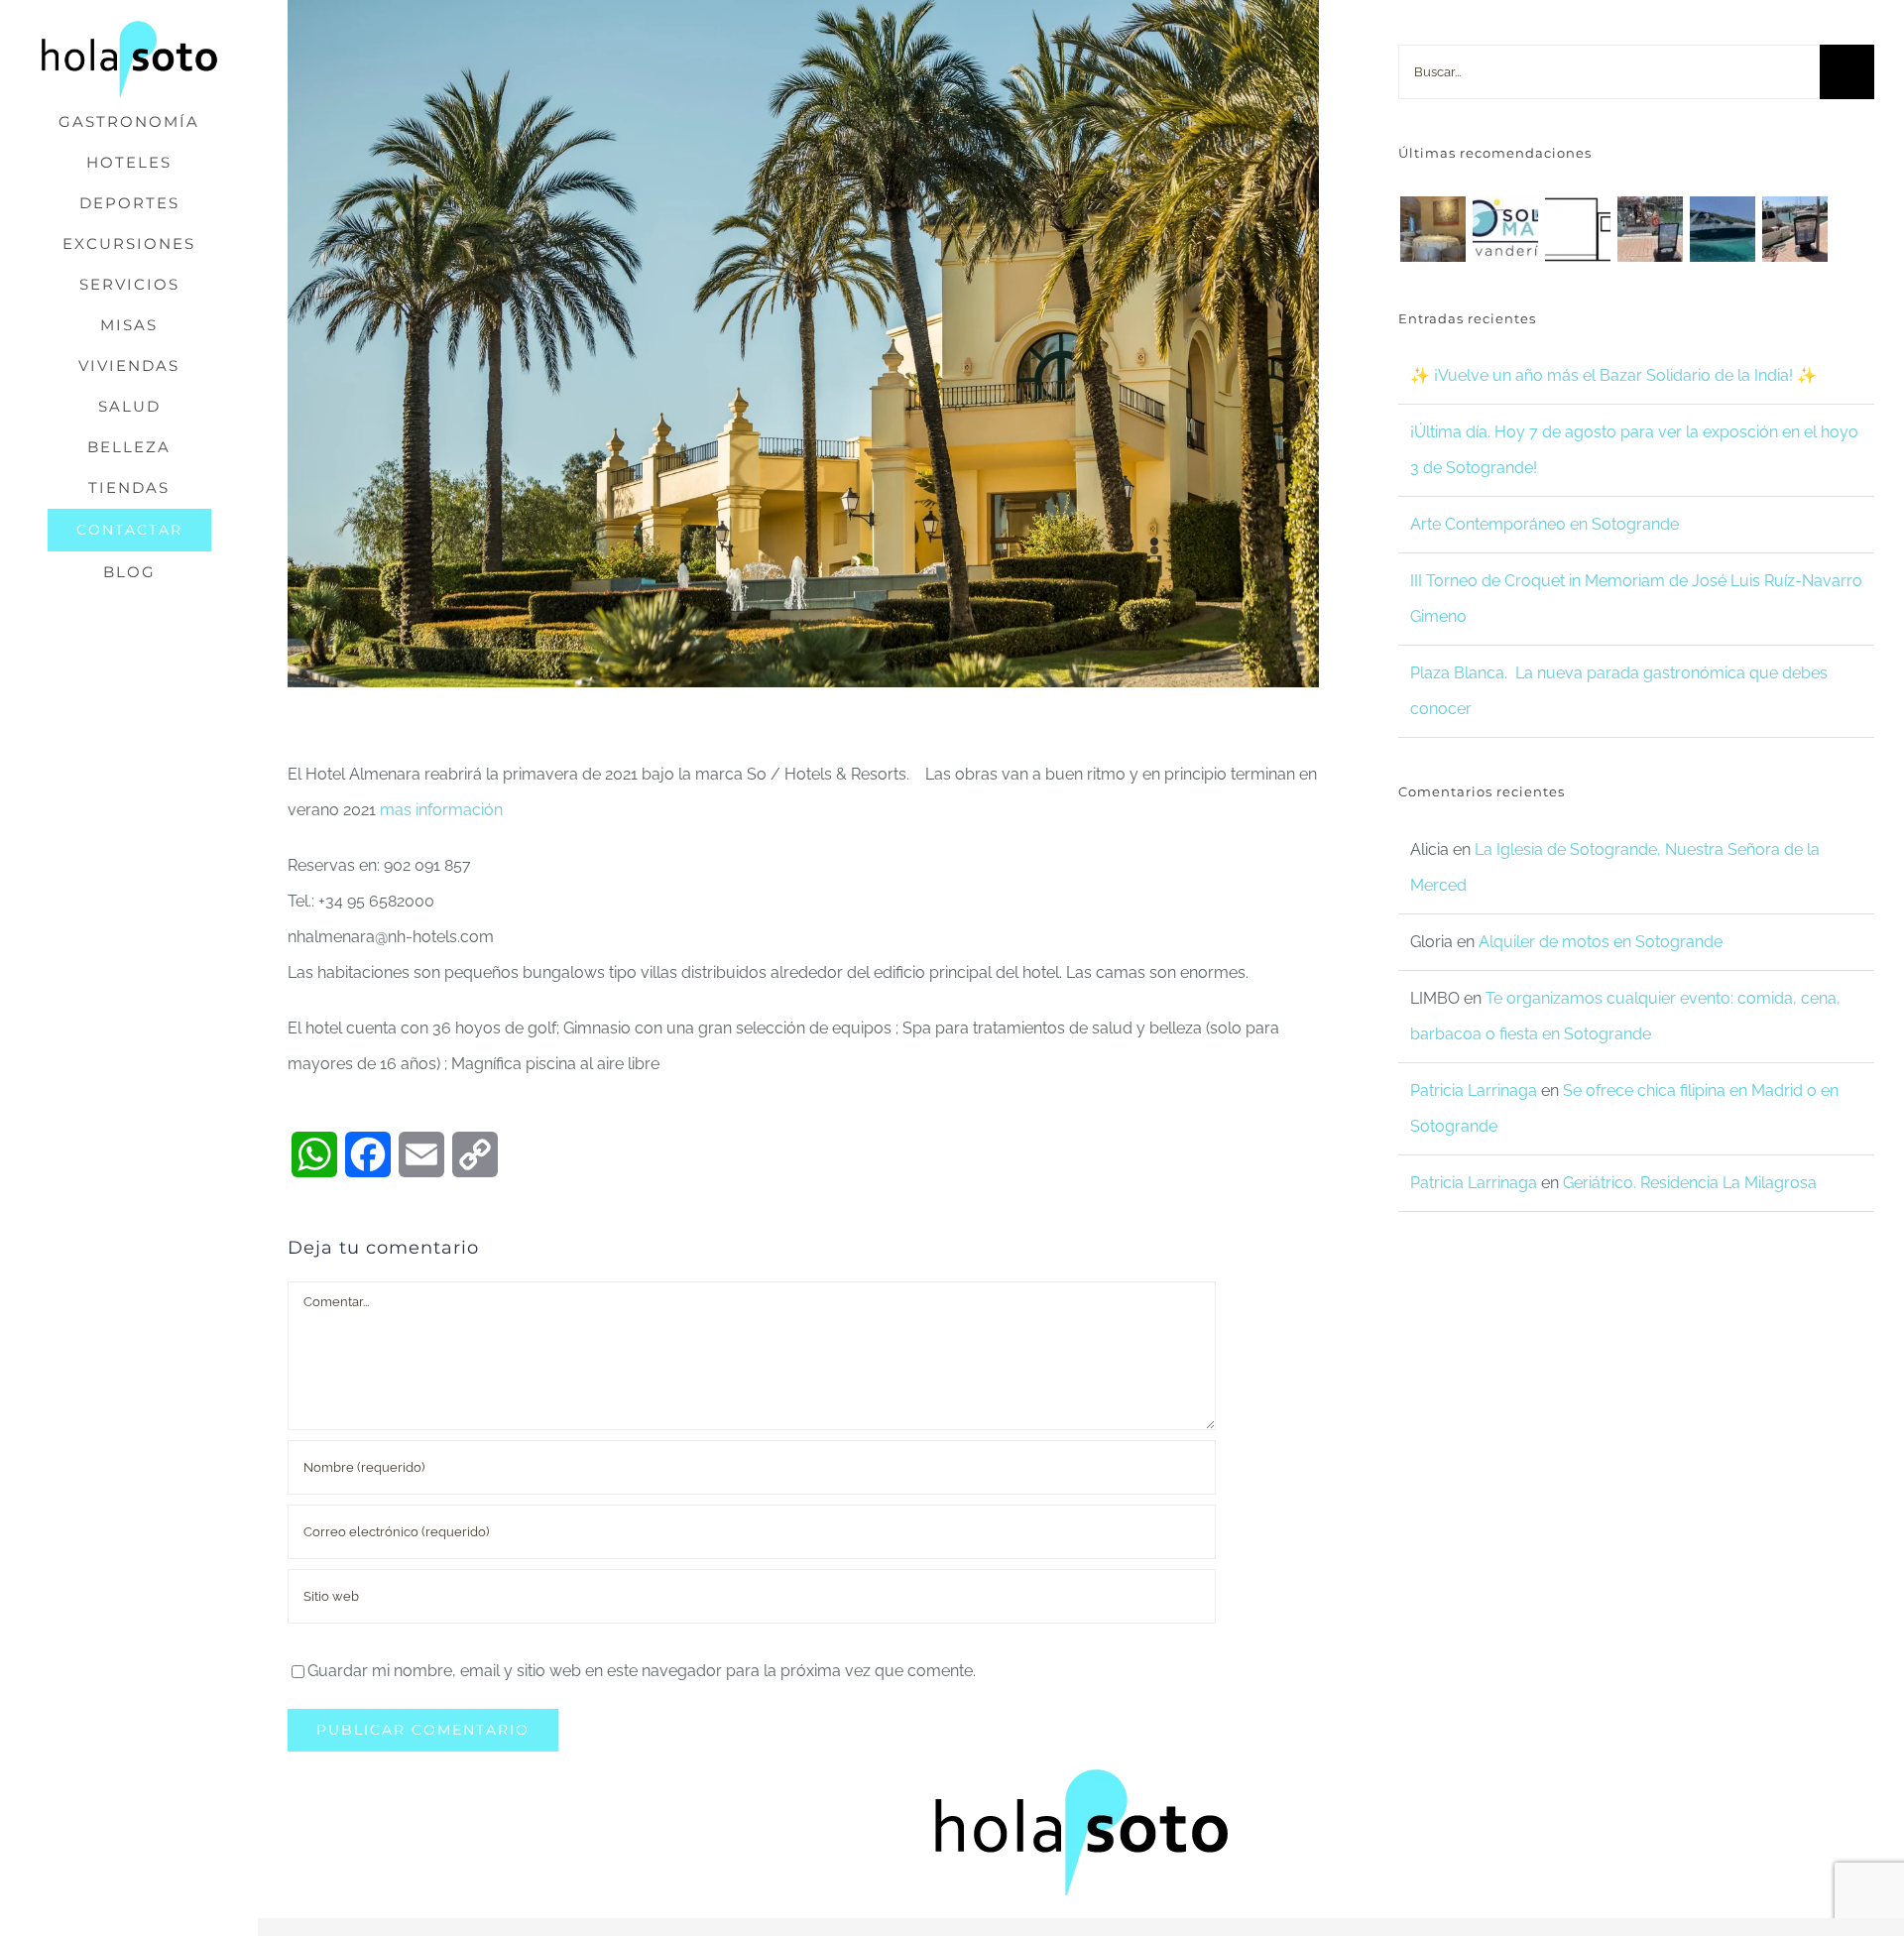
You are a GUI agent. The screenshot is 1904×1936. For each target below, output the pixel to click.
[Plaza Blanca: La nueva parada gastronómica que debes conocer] (1432, 229)
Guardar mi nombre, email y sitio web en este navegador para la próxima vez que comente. (642, 1671)
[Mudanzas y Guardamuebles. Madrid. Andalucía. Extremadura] (1577, 229)
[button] (129, 613)
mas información (441, 810)
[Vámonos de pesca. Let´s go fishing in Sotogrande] (1794, 229)
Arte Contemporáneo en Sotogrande (1545, 524)
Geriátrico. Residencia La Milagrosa (1690, 1183)
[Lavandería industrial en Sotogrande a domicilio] (1505, 229)
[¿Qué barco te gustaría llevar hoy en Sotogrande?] (1722, 229)
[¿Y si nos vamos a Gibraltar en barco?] (1650, 229)
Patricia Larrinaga (1474, 1090)
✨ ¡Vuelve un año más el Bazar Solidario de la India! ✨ (1613, 375)
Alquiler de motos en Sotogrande (1601, 942)
